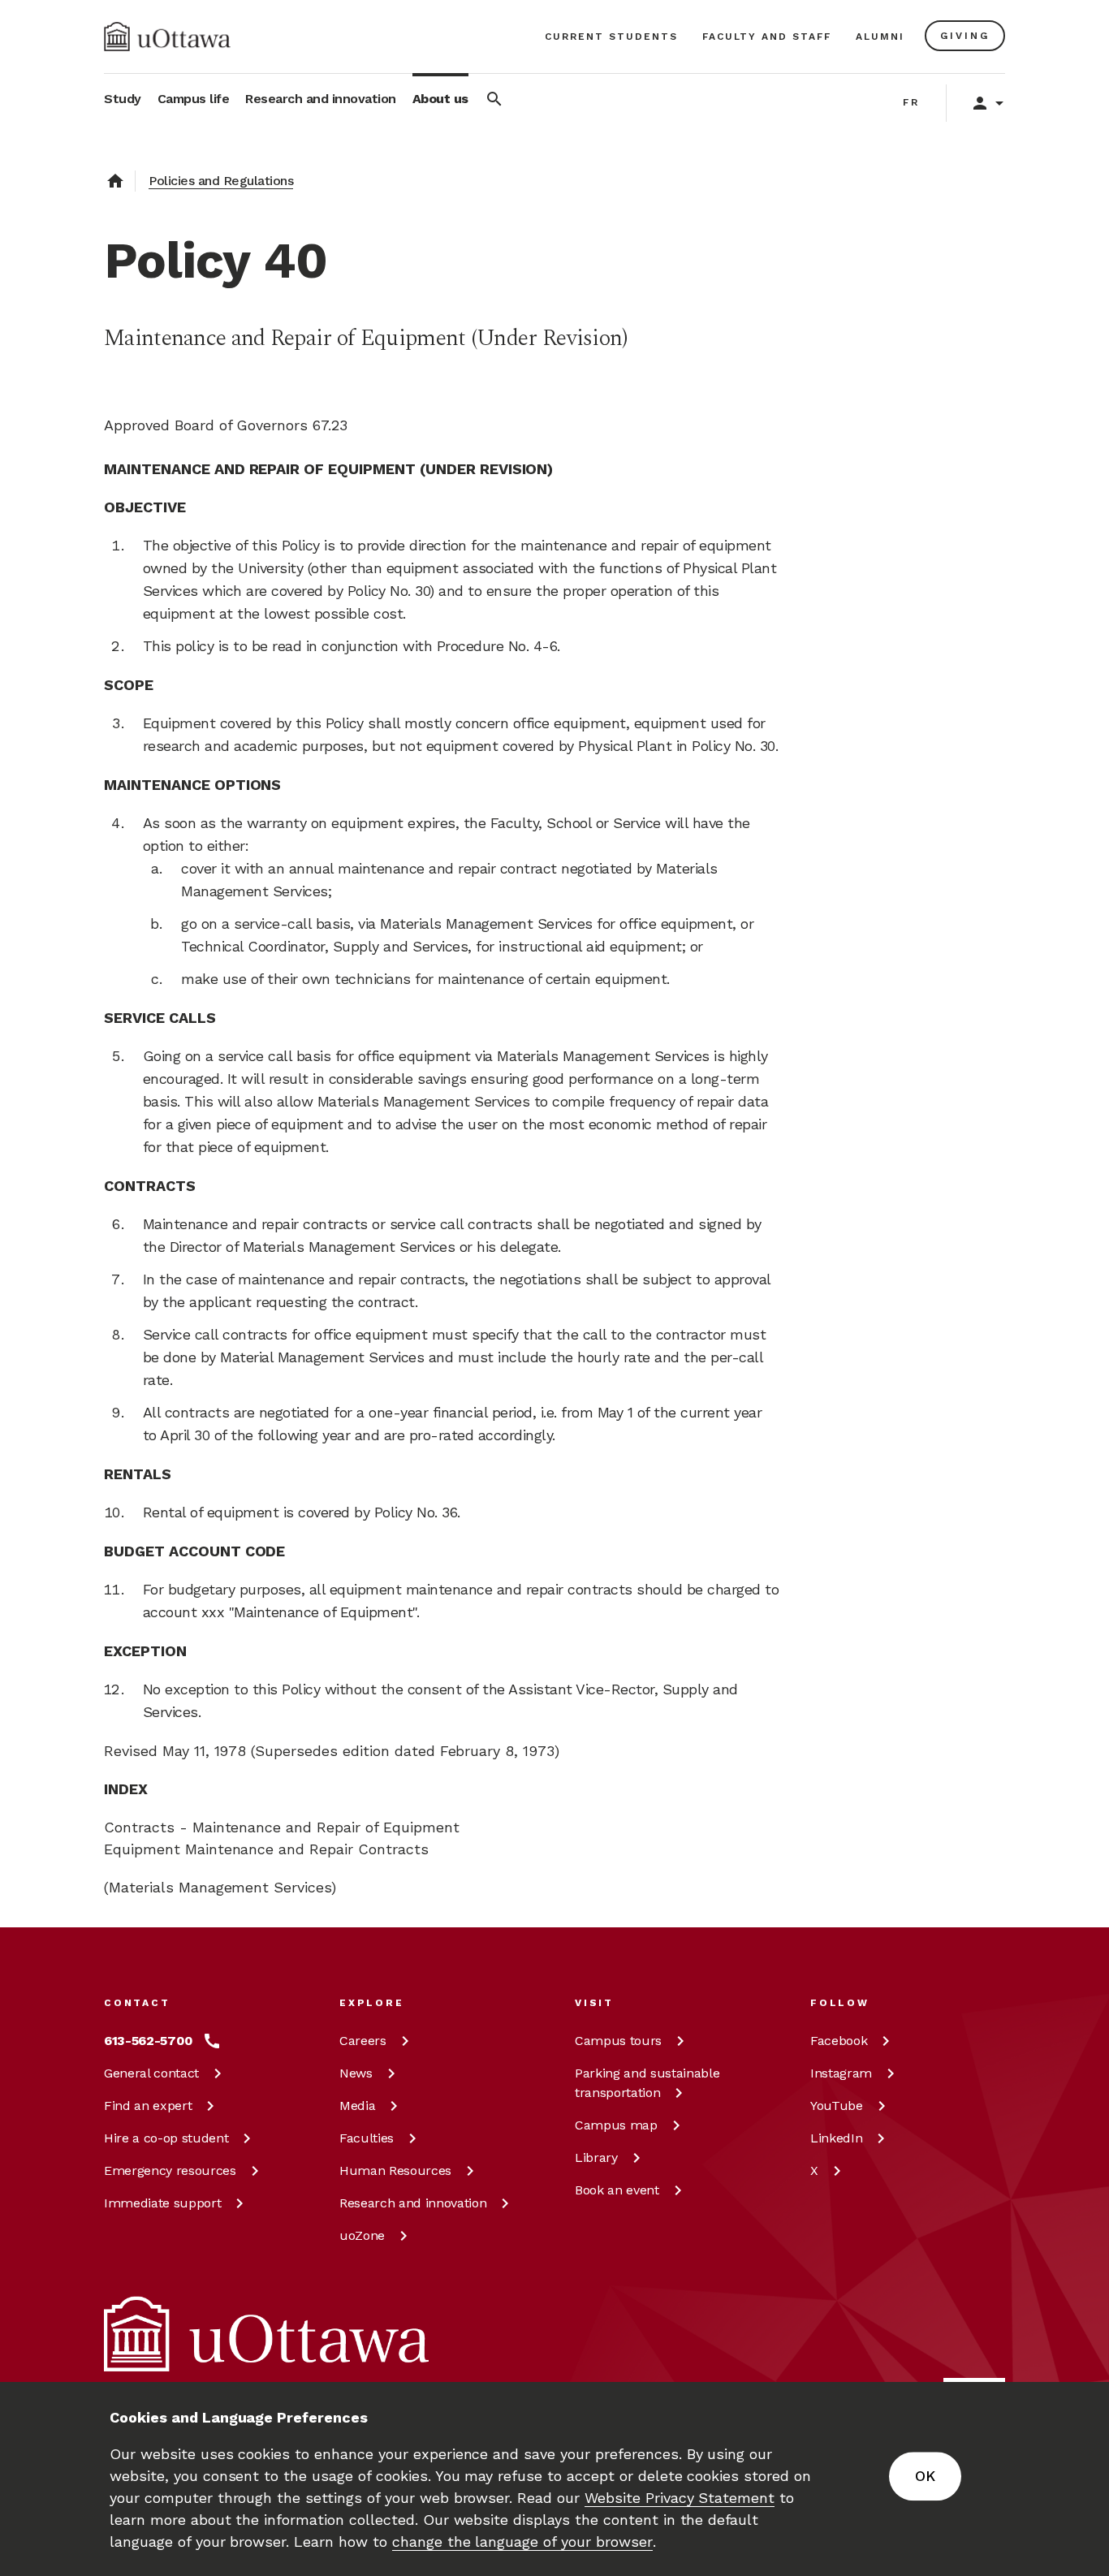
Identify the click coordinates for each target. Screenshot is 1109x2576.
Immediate (162, 2203)
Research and (413, 2203)
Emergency (170, 2170)
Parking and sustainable (647, 2083)
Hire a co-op (166, 2138)
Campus (618, 2041)
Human (395, 2170)
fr (911, 102)
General (151, 2073)
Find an (148, 2106)
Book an (617, 2190)
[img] (167, 37)
